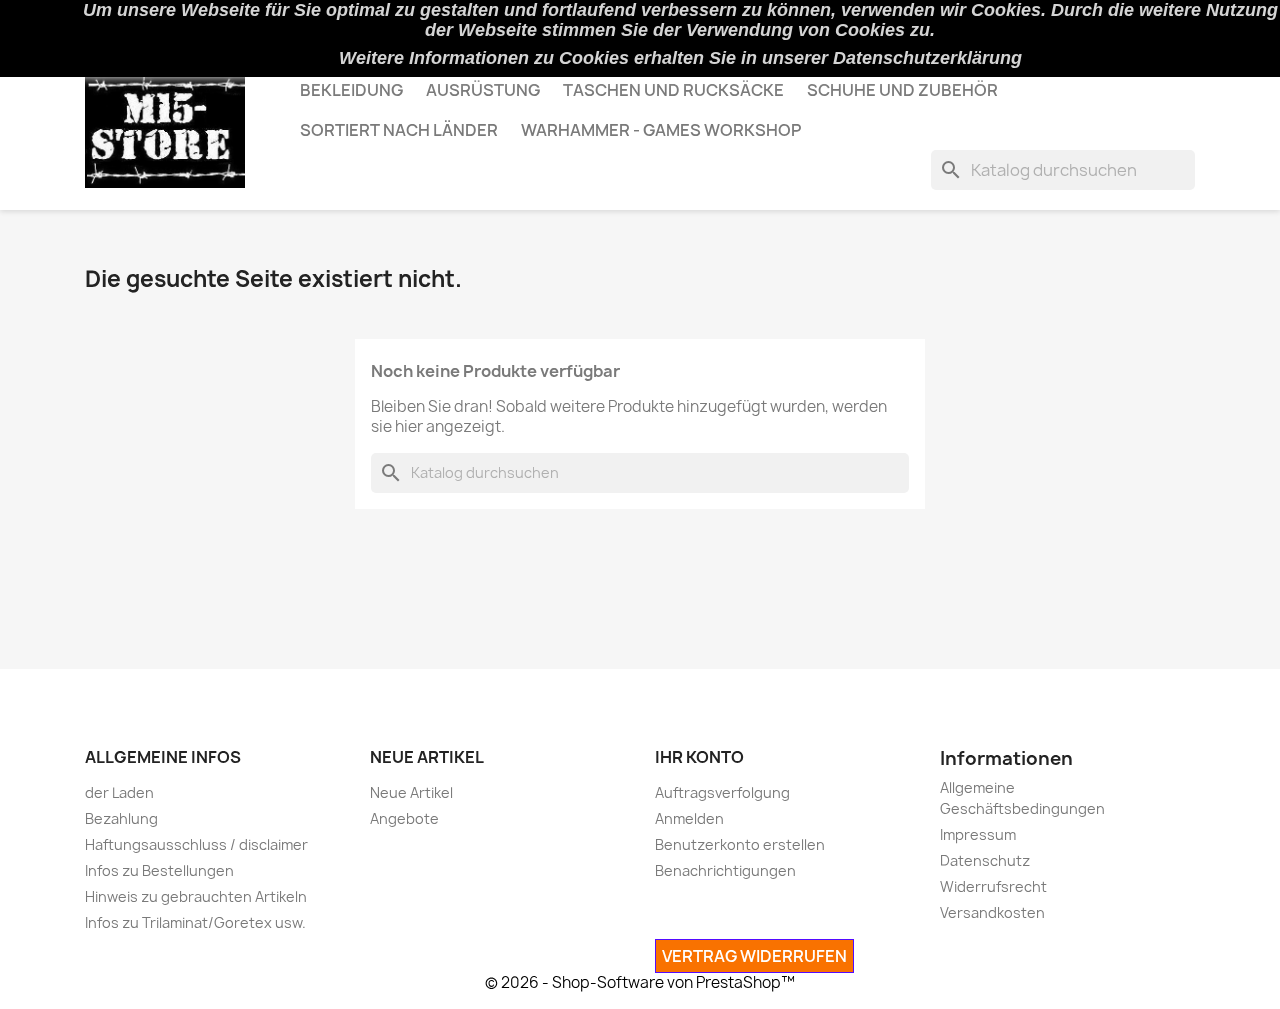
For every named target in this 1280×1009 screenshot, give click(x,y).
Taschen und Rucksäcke (673, 90)
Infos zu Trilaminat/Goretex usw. (195, 922)
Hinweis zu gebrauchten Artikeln (196, 896)
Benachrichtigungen (725, 870)
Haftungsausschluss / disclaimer (196, 844)
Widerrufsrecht (993, 886)
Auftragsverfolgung (722, 792)
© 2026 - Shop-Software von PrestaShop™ (640, 982)
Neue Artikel (411, 792)
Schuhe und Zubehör (902, 90)
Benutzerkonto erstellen (740, 844)
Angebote (404, 818)
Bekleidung (351, 90)
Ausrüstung (483, 90)
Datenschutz (985, 860)
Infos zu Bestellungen (159, 870)
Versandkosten (992, 912)
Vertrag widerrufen (754, 956)
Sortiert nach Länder (399, 130)
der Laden (119, 792)
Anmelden (689, 818)
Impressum (978, 834)
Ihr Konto (699, 757)
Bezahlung (121, 818)
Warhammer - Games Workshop (661, 130)
